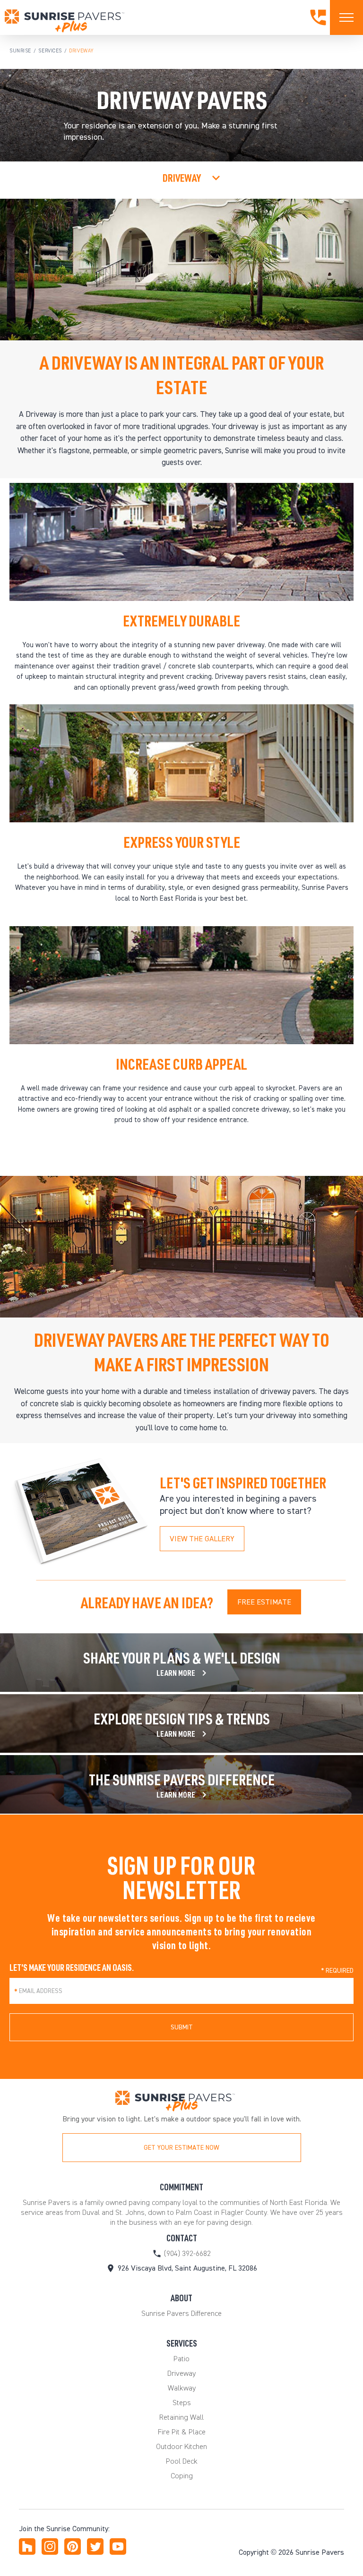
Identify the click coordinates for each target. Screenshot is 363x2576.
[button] (182, 2148)
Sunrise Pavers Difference (181, 2313)
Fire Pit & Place (182, 2432)
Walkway (182, 2388)
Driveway (181, 2373)
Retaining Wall (181, 2417)
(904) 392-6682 (187, 2253)
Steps (182, 2403)
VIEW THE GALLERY (202, 1539)
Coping (182, 2476)
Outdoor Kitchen (181, 2446)
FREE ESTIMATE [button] (264, 1602)
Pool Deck (182, 2461)
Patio (181, 2359)
